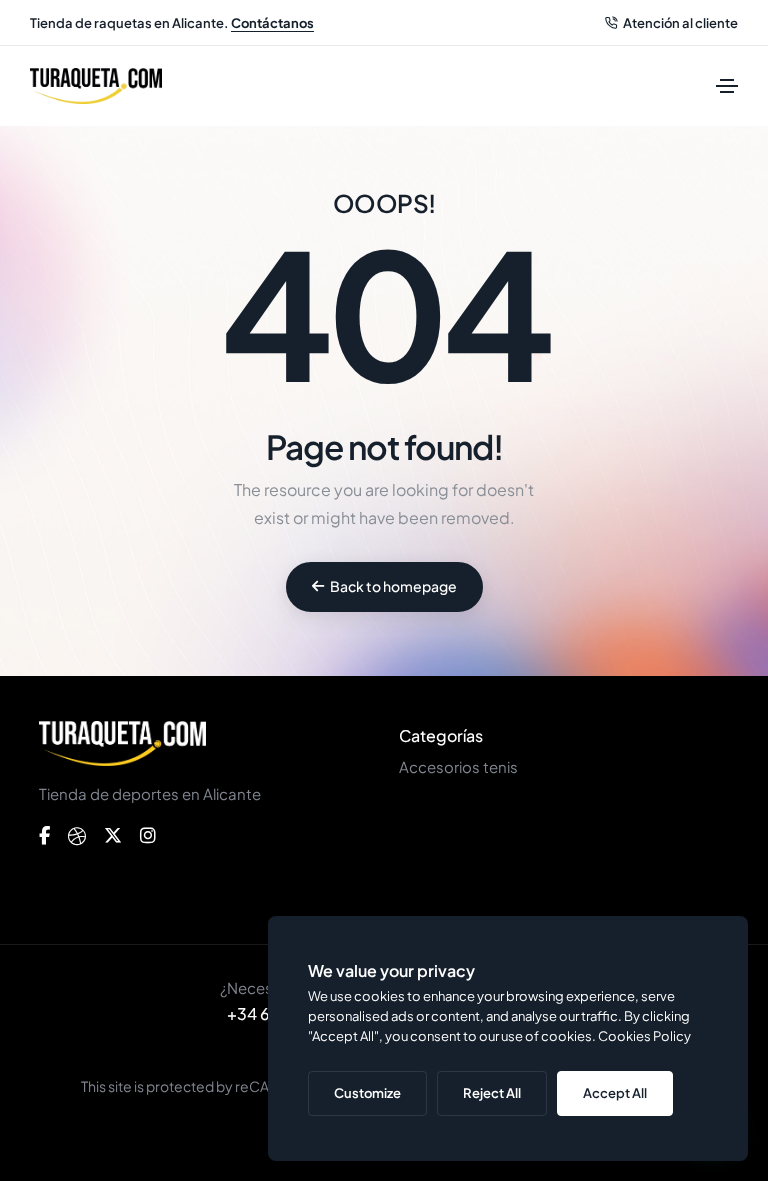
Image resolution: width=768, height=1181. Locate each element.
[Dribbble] (77, 836)
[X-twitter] (113, 836)
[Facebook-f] (44, 836)
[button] (384, 587)
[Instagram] (148, 836)
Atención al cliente (680, 23)
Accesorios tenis (458, 766)
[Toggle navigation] (727, 86)
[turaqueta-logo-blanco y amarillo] (122, 744)
